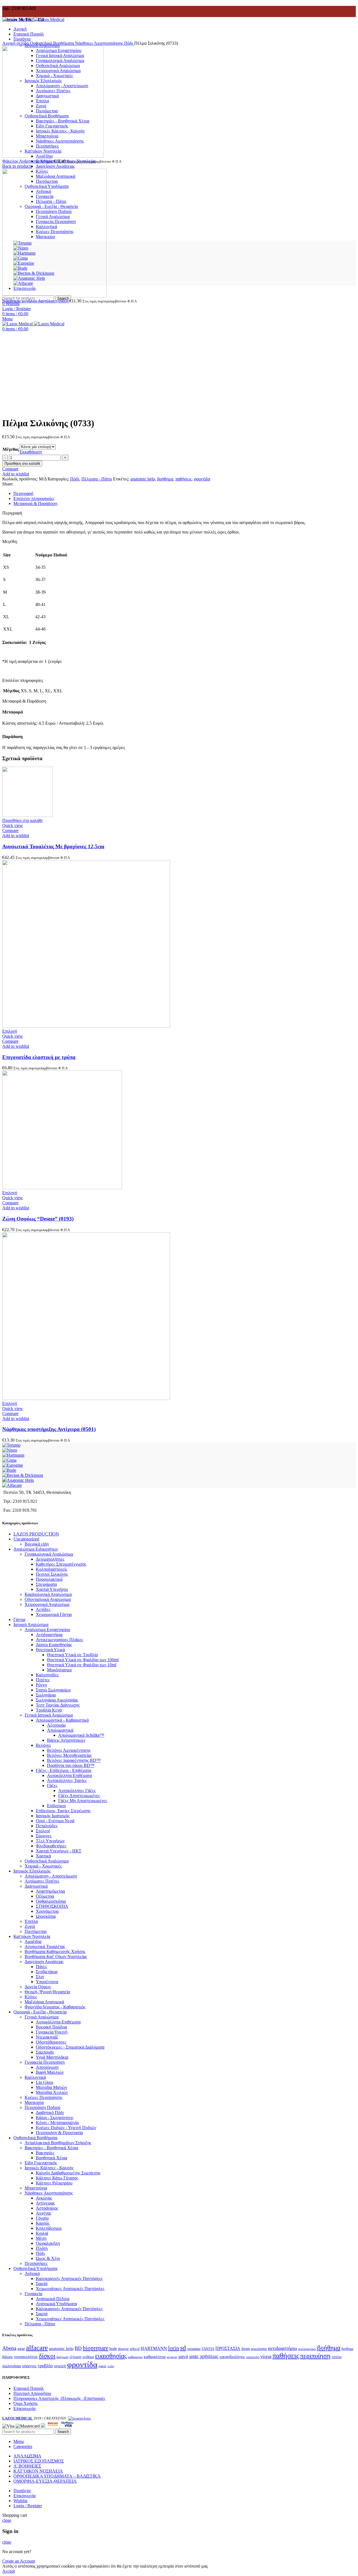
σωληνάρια (12, 2366)
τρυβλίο (45, 2366)
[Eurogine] (13, 1465)
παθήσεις (183, 479)
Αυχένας (43, 2213)
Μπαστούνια (36, 2188)
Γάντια (19, 1619)
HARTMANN (154, 2348)
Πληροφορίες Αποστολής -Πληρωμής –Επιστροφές (59, 2398)
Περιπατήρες (36, 2263)
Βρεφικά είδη (37, 1544)
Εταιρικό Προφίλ (29, 2388)
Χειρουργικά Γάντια (54, 1614)
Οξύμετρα (45, 1896)
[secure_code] (53, 2426)
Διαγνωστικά (36, 1886)
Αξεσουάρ (56, 1725)
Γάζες (52, 1785)
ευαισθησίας (111, 2356)
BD (78, 2348)
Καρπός (43, 2223)
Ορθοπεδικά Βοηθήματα (52, 43)
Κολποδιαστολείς (51, 1569)
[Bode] (9, 1470)
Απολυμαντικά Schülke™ (81, 1735)
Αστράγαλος (47, 2208)
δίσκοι (47, 2356)
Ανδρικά (32, 2273)
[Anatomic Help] (18, 1480)
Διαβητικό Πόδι (50, 2112)
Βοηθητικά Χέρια (51, 2158)
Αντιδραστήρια (49, 1635)
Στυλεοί (43, 1831)
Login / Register (28, 2506)
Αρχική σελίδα (16, 43)
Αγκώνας (44, 2198)
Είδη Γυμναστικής (41, 2163)
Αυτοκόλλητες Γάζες (77, 1791)
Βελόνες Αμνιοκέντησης (69, 1750)
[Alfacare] (12, 1485)
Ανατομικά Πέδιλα (53, 2299)
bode (113, 2349)
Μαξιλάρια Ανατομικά (44, 2002)
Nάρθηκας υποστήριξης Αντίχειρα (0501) (49, 1429)
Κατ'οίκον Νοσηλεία (32, 1936)
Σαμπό (42, 2284)
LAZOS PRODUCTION (36, 1534)
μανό (183, 2356)
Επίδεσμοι (56, 1806)
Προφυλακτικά (49, 1579)
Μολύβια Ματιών (51, 2087)
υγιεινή (60, 2366)
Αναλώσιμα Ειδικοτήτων (36, 1549)
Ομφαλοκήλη (48, 2243)
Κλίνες (31, 1997)
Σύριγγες (44, 1836)
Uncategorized (26, 1539)
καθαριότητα (155, 2357)
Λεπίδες (43, 1609)
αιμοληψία (259, 2349)
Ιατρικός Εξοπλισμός (32, 1871)
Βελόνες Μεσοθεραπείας (69, 1755)
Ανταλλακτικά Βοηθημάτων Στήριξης (58, 2143)
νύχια (266, 2356)
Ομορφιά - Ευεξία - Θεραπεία (40, 2012)
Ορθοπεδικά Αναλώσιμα (47, 1861)
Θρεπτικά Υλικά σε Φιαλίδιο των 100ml (83, 1660)
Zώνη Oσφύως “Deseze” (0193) (38, 1219)
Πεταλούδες (47, 1826)
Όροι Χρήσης (26, 2403)
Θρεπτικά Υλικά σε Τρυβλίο (72, 1655)
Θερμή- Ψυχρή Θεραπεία (47, 1992)
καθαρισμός (135, 2357)
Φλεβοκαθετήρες (51, 1846)
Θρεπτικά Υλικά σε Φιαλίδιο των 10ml (82, 1665)
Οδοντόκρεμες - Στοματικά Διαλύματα (70, 2047)
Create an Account (19, 2561)
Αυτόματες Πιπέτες (42, 1881)
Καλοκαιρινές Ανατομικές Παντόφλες (69, 2278)
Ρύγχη (41, 1685)
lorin (174, 2348)
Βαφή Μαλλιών (50, 2072)
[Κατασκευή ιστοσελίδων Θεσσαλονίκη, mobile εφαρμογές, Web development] (79, 2418)
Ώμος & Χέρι (48, 2258)
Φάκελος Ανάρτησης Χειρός (28, 161)
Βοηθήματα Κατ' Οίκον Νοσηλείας (56, 1957)
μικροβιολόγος (232, 2356)
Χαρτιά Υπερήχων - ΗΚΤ (59, 1851)
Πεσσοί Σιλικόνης (52, 1574)
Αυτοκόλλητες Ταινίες (67, 1780)
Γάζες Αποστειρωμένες (79, 1796)
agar (21, 2348)
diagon (123, 2349)
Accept (9, 2571)
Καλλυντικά (35, 2077)
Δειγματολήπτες (50, 1559)
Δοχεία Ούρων (38, 1987)
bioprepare (96, 2348)
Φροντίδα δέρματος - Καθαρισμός (55, 2007)
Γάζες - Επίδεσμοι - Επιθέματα (63, 1770)
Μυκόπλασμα (59, 1670)
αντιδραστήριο (282, 2348)
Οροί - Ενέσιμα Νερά (55, 1821)
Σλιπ (40, 1977)
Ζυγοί (30, 1926)
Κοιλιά (42, 2233)
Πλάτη (42, 2248)
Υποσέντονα (47, 1982)
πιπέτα (337, 2357)
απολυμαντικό (307, 2349)
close (7, 2520)
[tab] (185, 494)
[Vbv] (67, 2426)
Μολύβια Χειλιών (52, 2092)
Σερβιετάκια (47, 1972)
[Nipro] (10, 1450)
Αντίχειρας (45, 2203)
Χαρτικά (43, 1856)
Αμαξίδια (33, 1941)
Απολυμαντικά (60, 1730)
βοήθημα (165, 479)
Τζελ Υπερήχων (50, 1841)
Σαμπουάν (45, 2052)
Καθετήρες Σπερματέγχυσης (61, 1564)
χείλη (111, 2366)
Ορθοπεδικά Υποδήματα (35, 2268)
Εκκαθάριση (31, 452)
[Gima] (9, 1460)
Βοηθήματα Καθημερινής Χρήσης (55, 1951)
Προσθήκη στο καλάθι (22, 464)
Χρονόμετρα (47, 1911)
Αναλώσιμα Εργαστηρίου (47, 1630)
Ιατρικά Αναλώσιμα (31, 1624)
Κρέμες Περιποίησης (43, 2097)
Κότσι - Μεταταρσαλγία (57, 2123)
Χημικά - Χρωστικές (43, 1866)
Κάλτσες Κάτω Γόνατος (57, 2178)
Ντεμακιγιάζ (47, 2037)
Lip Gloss (44, 2082)
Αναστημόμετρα (50, 1891)
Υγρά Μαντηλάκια (52, 2057)
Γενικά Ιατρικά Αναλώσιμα (49, 1715)
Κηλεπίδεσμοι (49, 2228)
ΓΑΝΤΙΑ (208, 2349)
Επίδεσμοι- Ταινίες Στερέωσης (63, 1811)
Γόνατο (42, 2218)
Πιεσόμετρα (36, 1931)
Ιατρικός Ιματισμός (53, 1816)
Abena (9, 2348)
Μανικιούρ (34, 2102)
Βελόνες (43, 1745)
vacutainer (194, 2349)
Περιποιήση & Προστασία (59, 2133)
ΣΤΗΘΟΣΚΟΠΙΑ (52, 1906)
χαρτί (102, 2366)
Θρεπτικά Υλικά (50, 1650)
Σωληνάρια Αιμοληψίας (57, 1700)
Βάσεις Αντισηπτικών (66, 1740)
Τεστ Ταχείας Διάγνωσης (58, 1705)
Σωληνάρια (46, 1695)
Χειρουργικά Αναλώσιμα (47, 1604)
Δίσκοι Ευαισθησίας (54, 1645)
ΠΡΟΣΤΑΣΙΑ (228, 2348)
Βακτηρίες (45, 2153)
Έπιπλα (31, 1921)
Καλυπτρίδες (47, 1675)
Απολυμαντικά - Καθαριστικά (62, 1720)
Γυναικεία (33, 2294)
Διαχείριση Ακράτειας (55, 166)
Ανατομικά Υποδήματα (56, 2304)
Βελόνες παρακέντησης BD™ (74, 1760)
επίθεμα (88, 2357)
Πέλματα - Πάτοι (97, 479)
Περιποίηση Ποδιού (43, 2107)
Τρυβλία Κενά (49, 1710)
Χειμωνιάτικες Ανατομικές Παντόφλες (70, 2289)
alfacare (37, 2347)
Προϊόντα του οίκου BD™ (71, 1765)
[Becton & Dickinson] (23, 1475)
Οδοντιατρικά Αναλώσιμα (48, 1599)
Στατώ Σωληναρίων (53, 1690)
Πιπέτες (43, 1680)
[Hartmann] (13, 1455)
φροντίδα (202, 479)
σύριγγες (29, 2366)
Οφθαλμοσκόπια (51, 1901)
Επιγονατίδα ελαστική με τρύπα (39, 1057)
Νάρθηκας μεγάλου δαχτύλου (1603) (36, 301)
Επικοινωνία (24, 2408)
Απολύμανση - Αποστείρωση (51, 1876)
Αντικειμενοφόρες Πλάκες (59, 1640)
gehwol (135, 2349)
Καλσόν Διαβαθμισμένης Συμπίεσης (68, 2173)
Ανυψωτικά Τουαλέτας (45, 1946)
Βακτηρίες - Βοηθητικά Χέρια (51, 2148)
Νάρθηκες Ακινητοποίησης (100, 43)
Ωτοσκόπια (46, 1916)
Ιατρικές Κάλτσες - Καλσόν (49, 2168)
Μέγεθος (11, 449)
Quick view (13, 825)
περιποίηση (315, 2356)
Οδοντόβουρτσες (51, 2042)
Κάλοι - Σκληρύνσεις (55, 2118)
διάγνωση (63, 2357)
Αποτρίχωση (47, 2067)
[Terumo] (11, 1445)
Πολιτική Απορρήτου (32, 2393)
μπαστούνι (253, 2357)
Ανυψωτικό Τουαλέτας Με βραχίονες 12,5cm (53, 846)
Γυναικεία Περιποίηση (45, 2062)
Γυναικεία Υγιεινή (52, 2032)
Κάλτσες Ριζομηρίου (54, 2183)
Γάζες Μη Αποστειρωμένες (83, 1801)
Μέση (41, 2238)
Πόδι (129, 43)
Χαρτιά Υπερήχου (52, 1589)
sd (183, 2348)
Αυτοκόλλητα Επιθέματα (69, 1775)
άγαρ (246, 2349)
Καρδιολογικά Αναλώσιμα (48, 1594)
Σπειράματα (46, 1584)
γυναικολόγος (26, 2357)
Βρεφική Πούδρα (51, 2027)
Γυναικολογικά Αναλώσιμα (49, 1554)
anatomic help (143, 479)
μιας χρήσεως (204, 2356)
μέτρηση (172, 2357)
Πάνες (41, 1967)
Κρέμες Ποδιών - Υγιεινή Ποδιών (66, 2128)
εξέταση (76, 2357)
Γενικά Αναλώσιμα (42, 2017)
